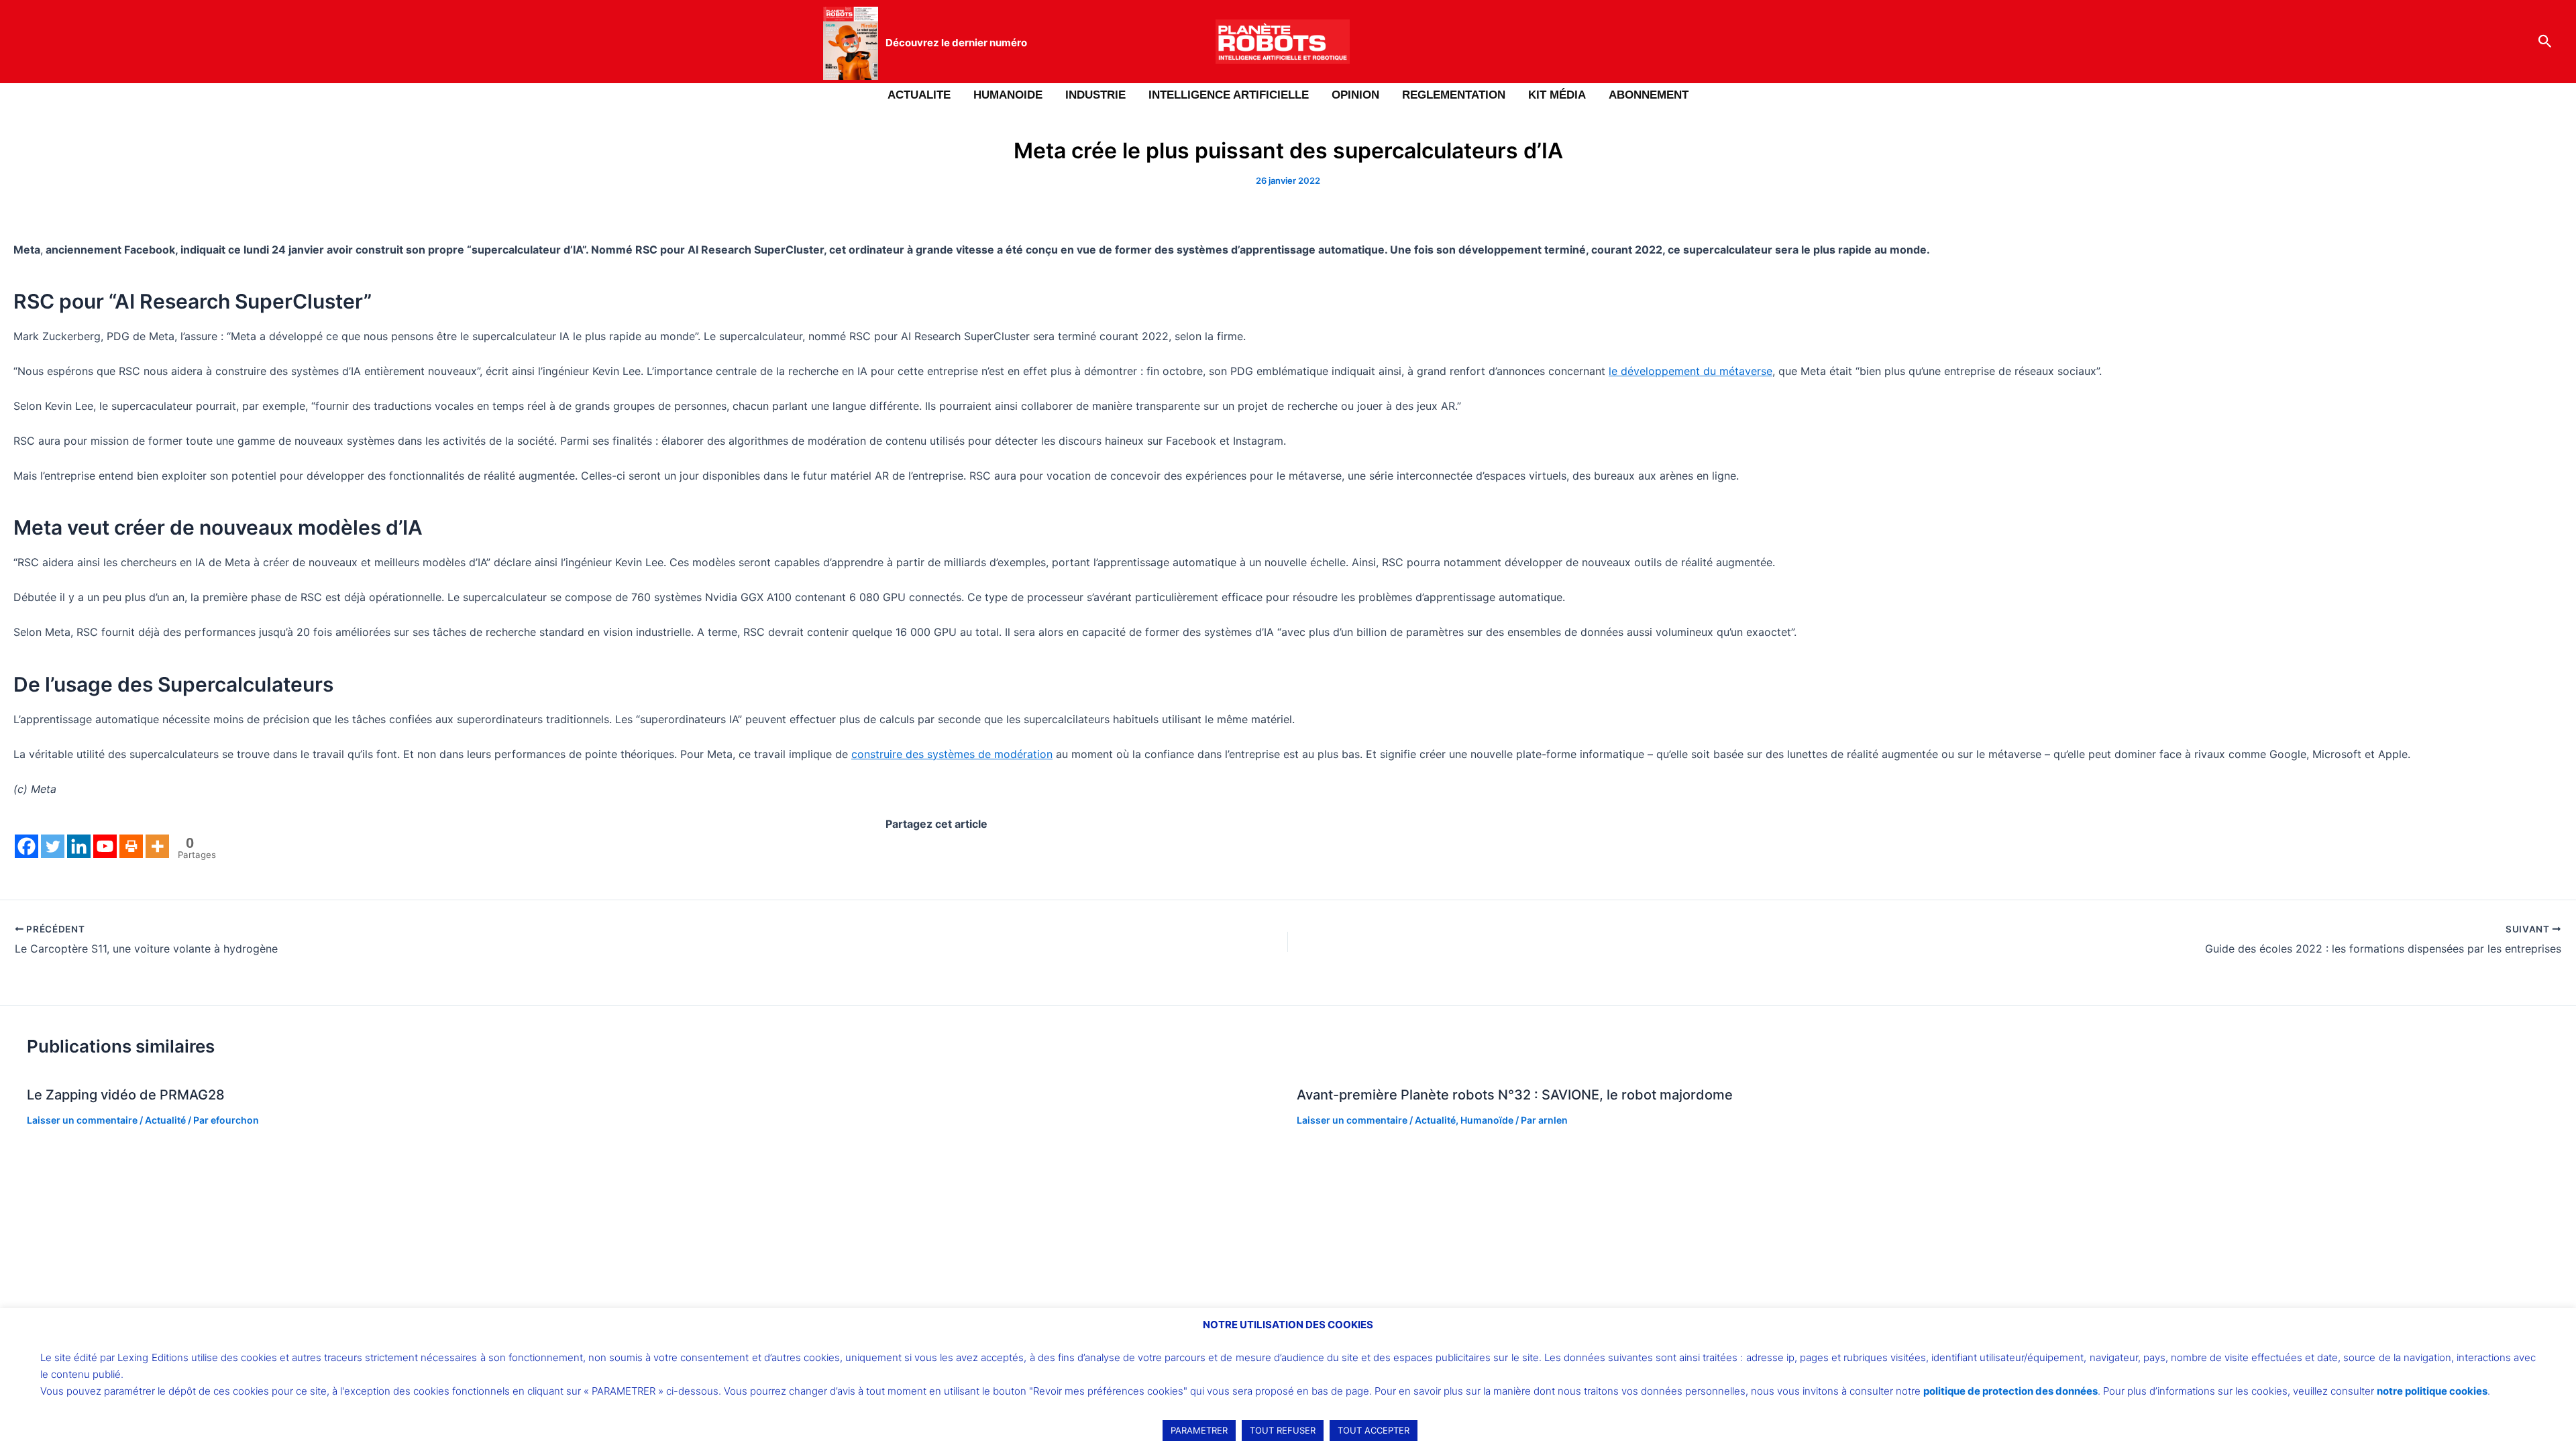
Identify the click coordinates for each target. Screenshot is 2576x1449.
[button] (2545, 42)
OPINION (1355, 95)
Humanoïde (1487, 1120)
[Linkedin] (79, 846)
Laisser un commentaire (82, 1120)
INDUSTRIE (1095, 95)
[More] (157, 846)
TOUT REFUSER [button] (1283, 1430)
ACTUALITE (919, 95)
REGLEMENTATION (1454, 95)
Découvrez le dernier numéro (956, 43)
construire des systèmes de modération (952, 754)
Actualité (165, 1120)
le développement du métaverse (1690, 371)
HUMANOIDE (1008, 95)
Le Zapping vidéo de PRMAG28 (126, 1095)
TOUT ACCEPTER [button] (1374, 1430)
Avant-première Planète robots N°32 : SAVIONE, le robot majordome (1515, 1095)
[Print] (131, 846)
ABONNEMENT (1649, 95)
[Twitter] (53, 846)
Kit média (1557, 95)
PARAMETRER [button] (1199, 1430)
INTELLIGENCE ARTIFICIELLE (1229, 95)
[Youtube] (105, 846)
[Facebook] (26, 846)
